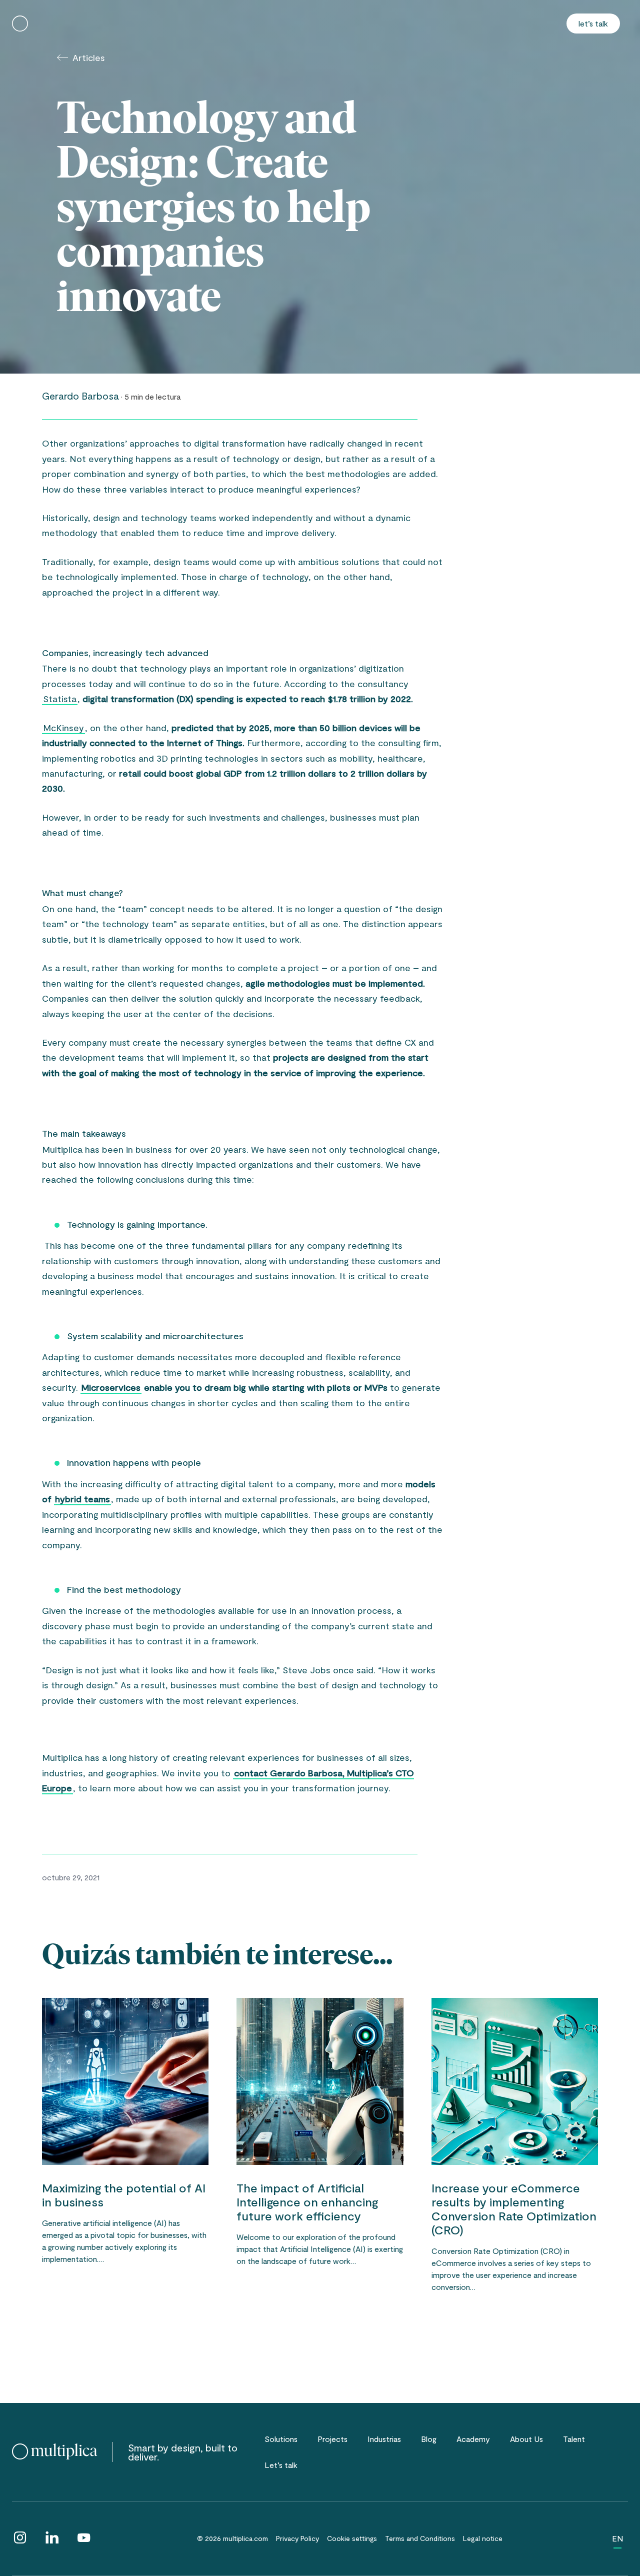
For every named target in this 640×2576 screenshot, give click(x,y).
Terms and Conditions (420, 2538)
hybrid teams (82, 1499)
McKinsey (63, 728)
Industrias (384, 2439)
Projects (332, 2439)
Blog (429, 2439)
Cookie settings (352, 2538)
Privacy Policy (297, 2538)
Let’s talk (593, 23)
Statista (60, 699)
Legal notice (483, 2538)
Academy (473, 2439)
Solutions (281, 2439)
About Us (526, 2439)
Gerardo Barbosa (80, 396)
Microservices (111, 1387)
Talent (574, 2439)
